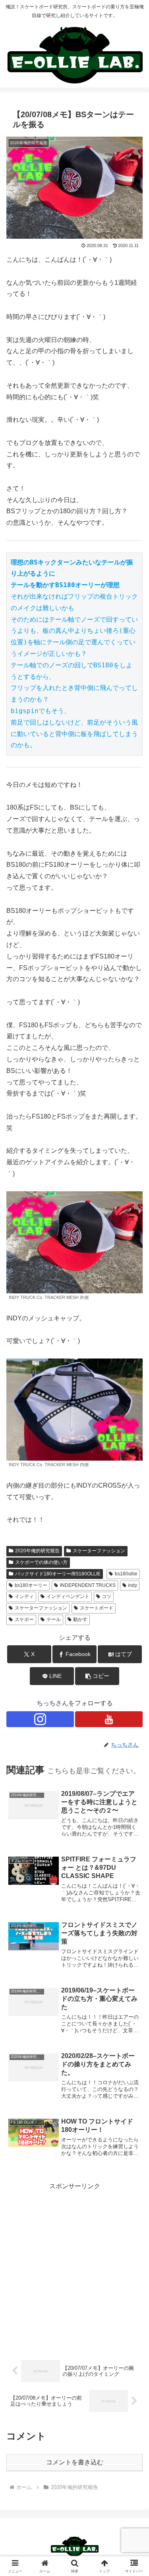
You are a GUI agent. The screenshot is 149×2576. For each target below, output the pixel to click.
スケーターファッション (99, 1551)
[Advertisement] (74, 2266)
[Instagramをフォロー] (40, 1719)
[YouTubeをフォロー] (109, 1719)
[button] (97, 1676)
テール (54, 1619)
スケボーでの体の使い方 (41, 1562)
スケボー (24, 1619)
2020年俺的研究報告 (37, 1551)
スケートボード (97, 1608)
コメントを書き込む (75, 2462)
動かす (80, 1619)
